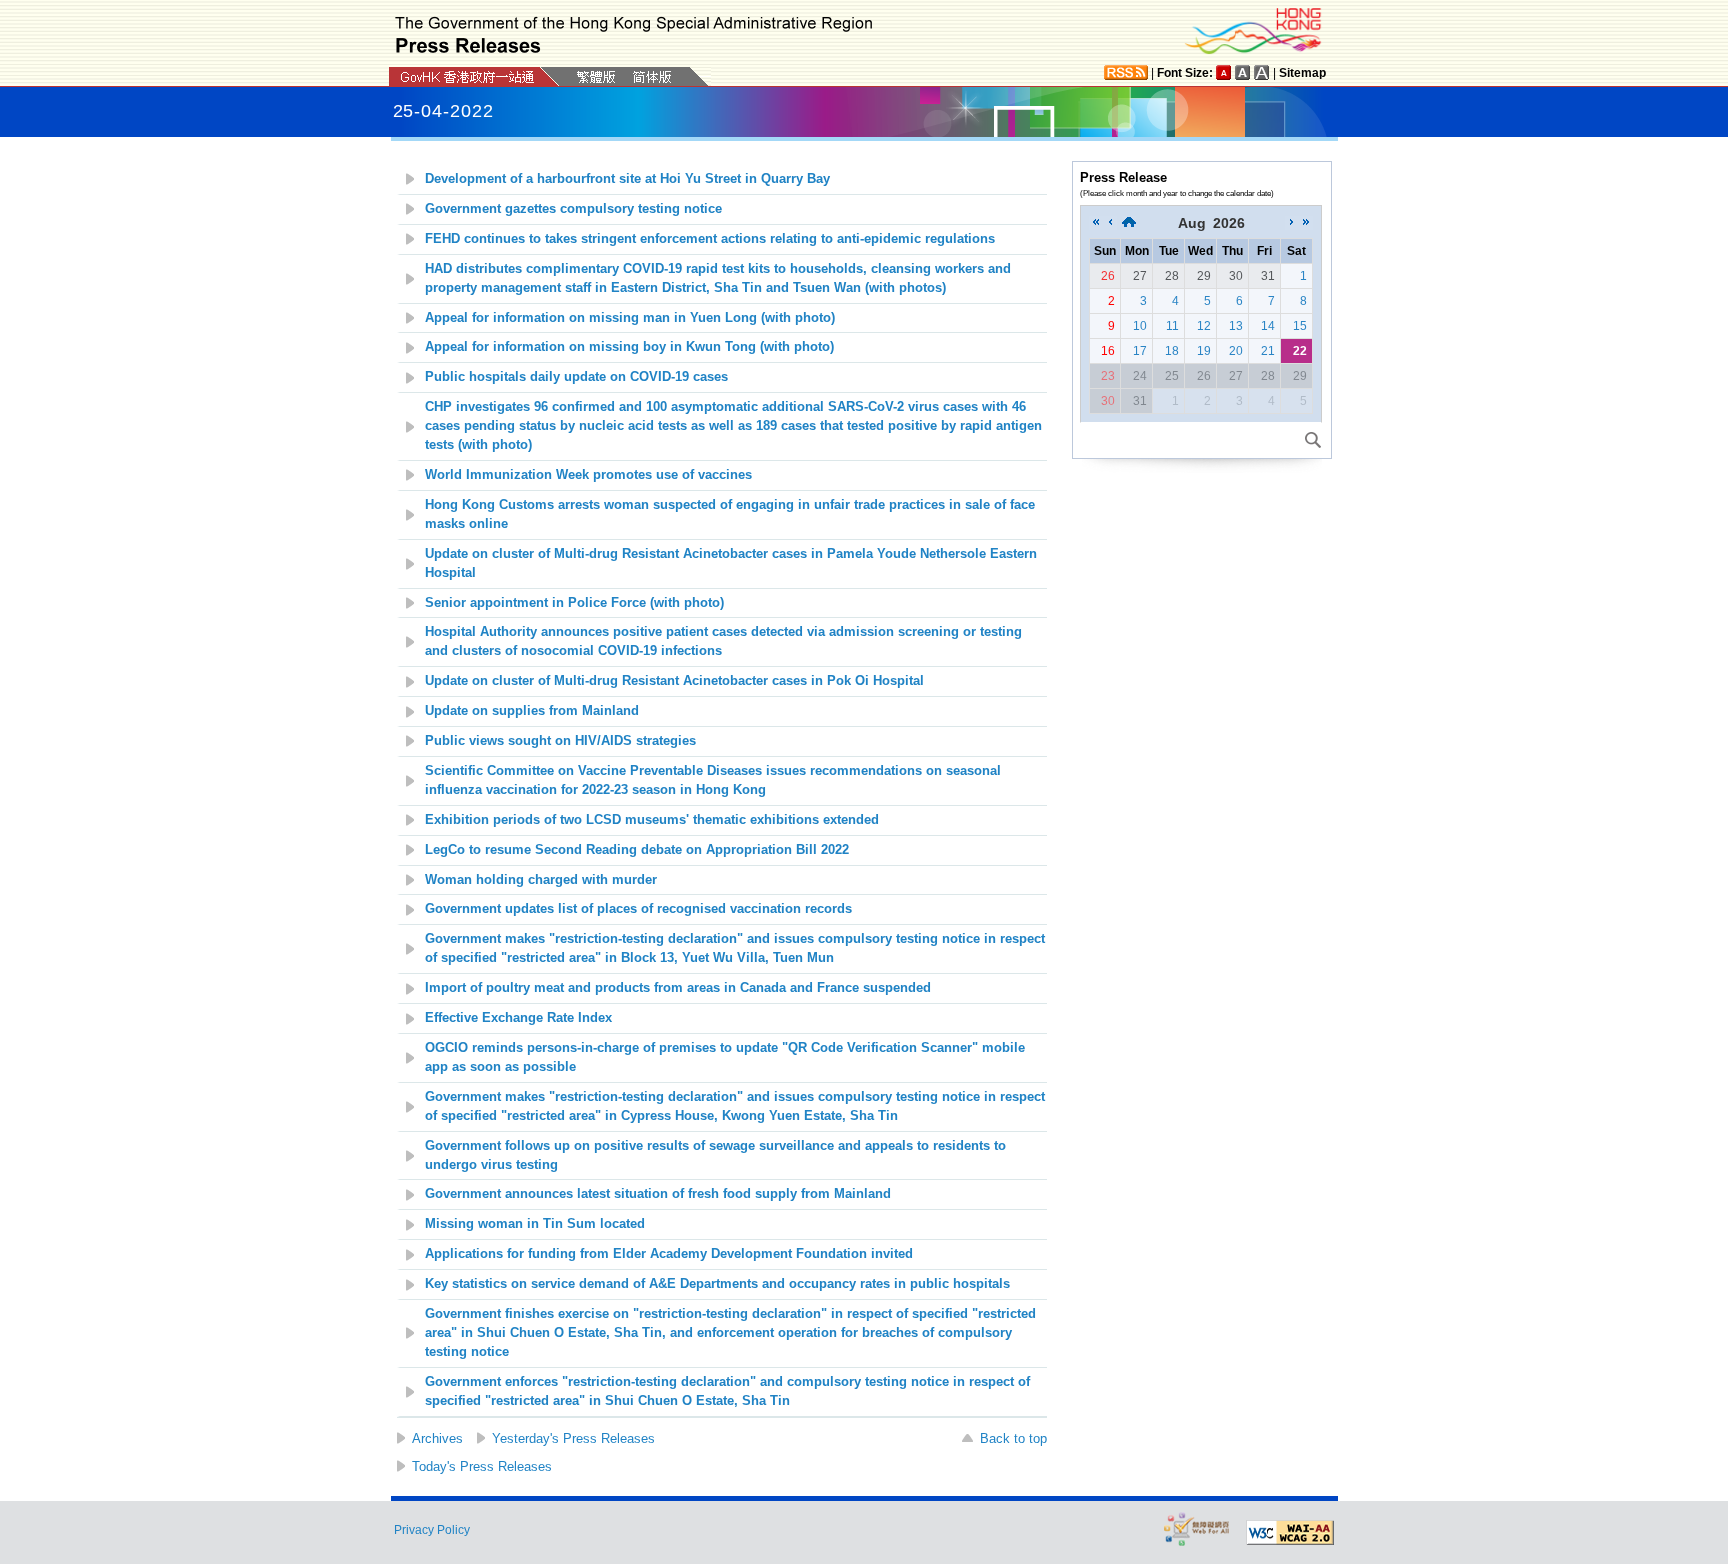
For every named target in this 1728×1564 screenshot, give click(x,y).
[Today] (1129, 223)
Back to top (1013, 1438)
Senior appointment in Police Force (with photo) (574, 603)
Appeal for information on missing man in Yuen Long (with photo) (630, 318)
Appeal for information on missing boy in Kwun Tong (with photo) (629, 347)
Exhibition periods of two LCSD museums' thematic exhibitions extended (652, 820)
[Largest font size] (1262, 72)
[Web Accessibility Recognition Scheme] (1197, 1528)
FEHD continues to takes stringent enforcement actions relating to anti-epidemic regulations (710, 239)
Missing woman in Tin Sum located (535, 1224)
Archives (437, 1438)
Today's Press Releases (482, 1466)
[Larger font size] (1243, 72)
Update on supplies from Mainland (532, 711)
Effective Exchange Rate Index (518, 1018)
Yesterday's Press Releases (573, 1438)
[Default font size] (1224, 72)
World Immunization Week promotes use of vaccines (588, 475)
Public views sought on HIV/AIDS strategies (560, 741)
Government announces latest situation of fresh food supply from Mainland (658, 1194)
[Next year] (1306, 223)
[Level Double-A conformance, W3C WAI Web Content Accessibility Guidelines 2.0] (1290, 1533)
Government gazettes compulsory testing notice (573, 209)
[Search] (1313, 440)
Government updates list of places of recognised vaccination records (638, 909)
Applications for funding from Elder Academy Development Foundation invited (669, 1254)
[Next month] (1292, 223)
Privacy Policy (432, 1530)
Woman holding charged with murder (541, 880)
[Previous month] (1110, 223)
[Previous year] (1096, 223)
